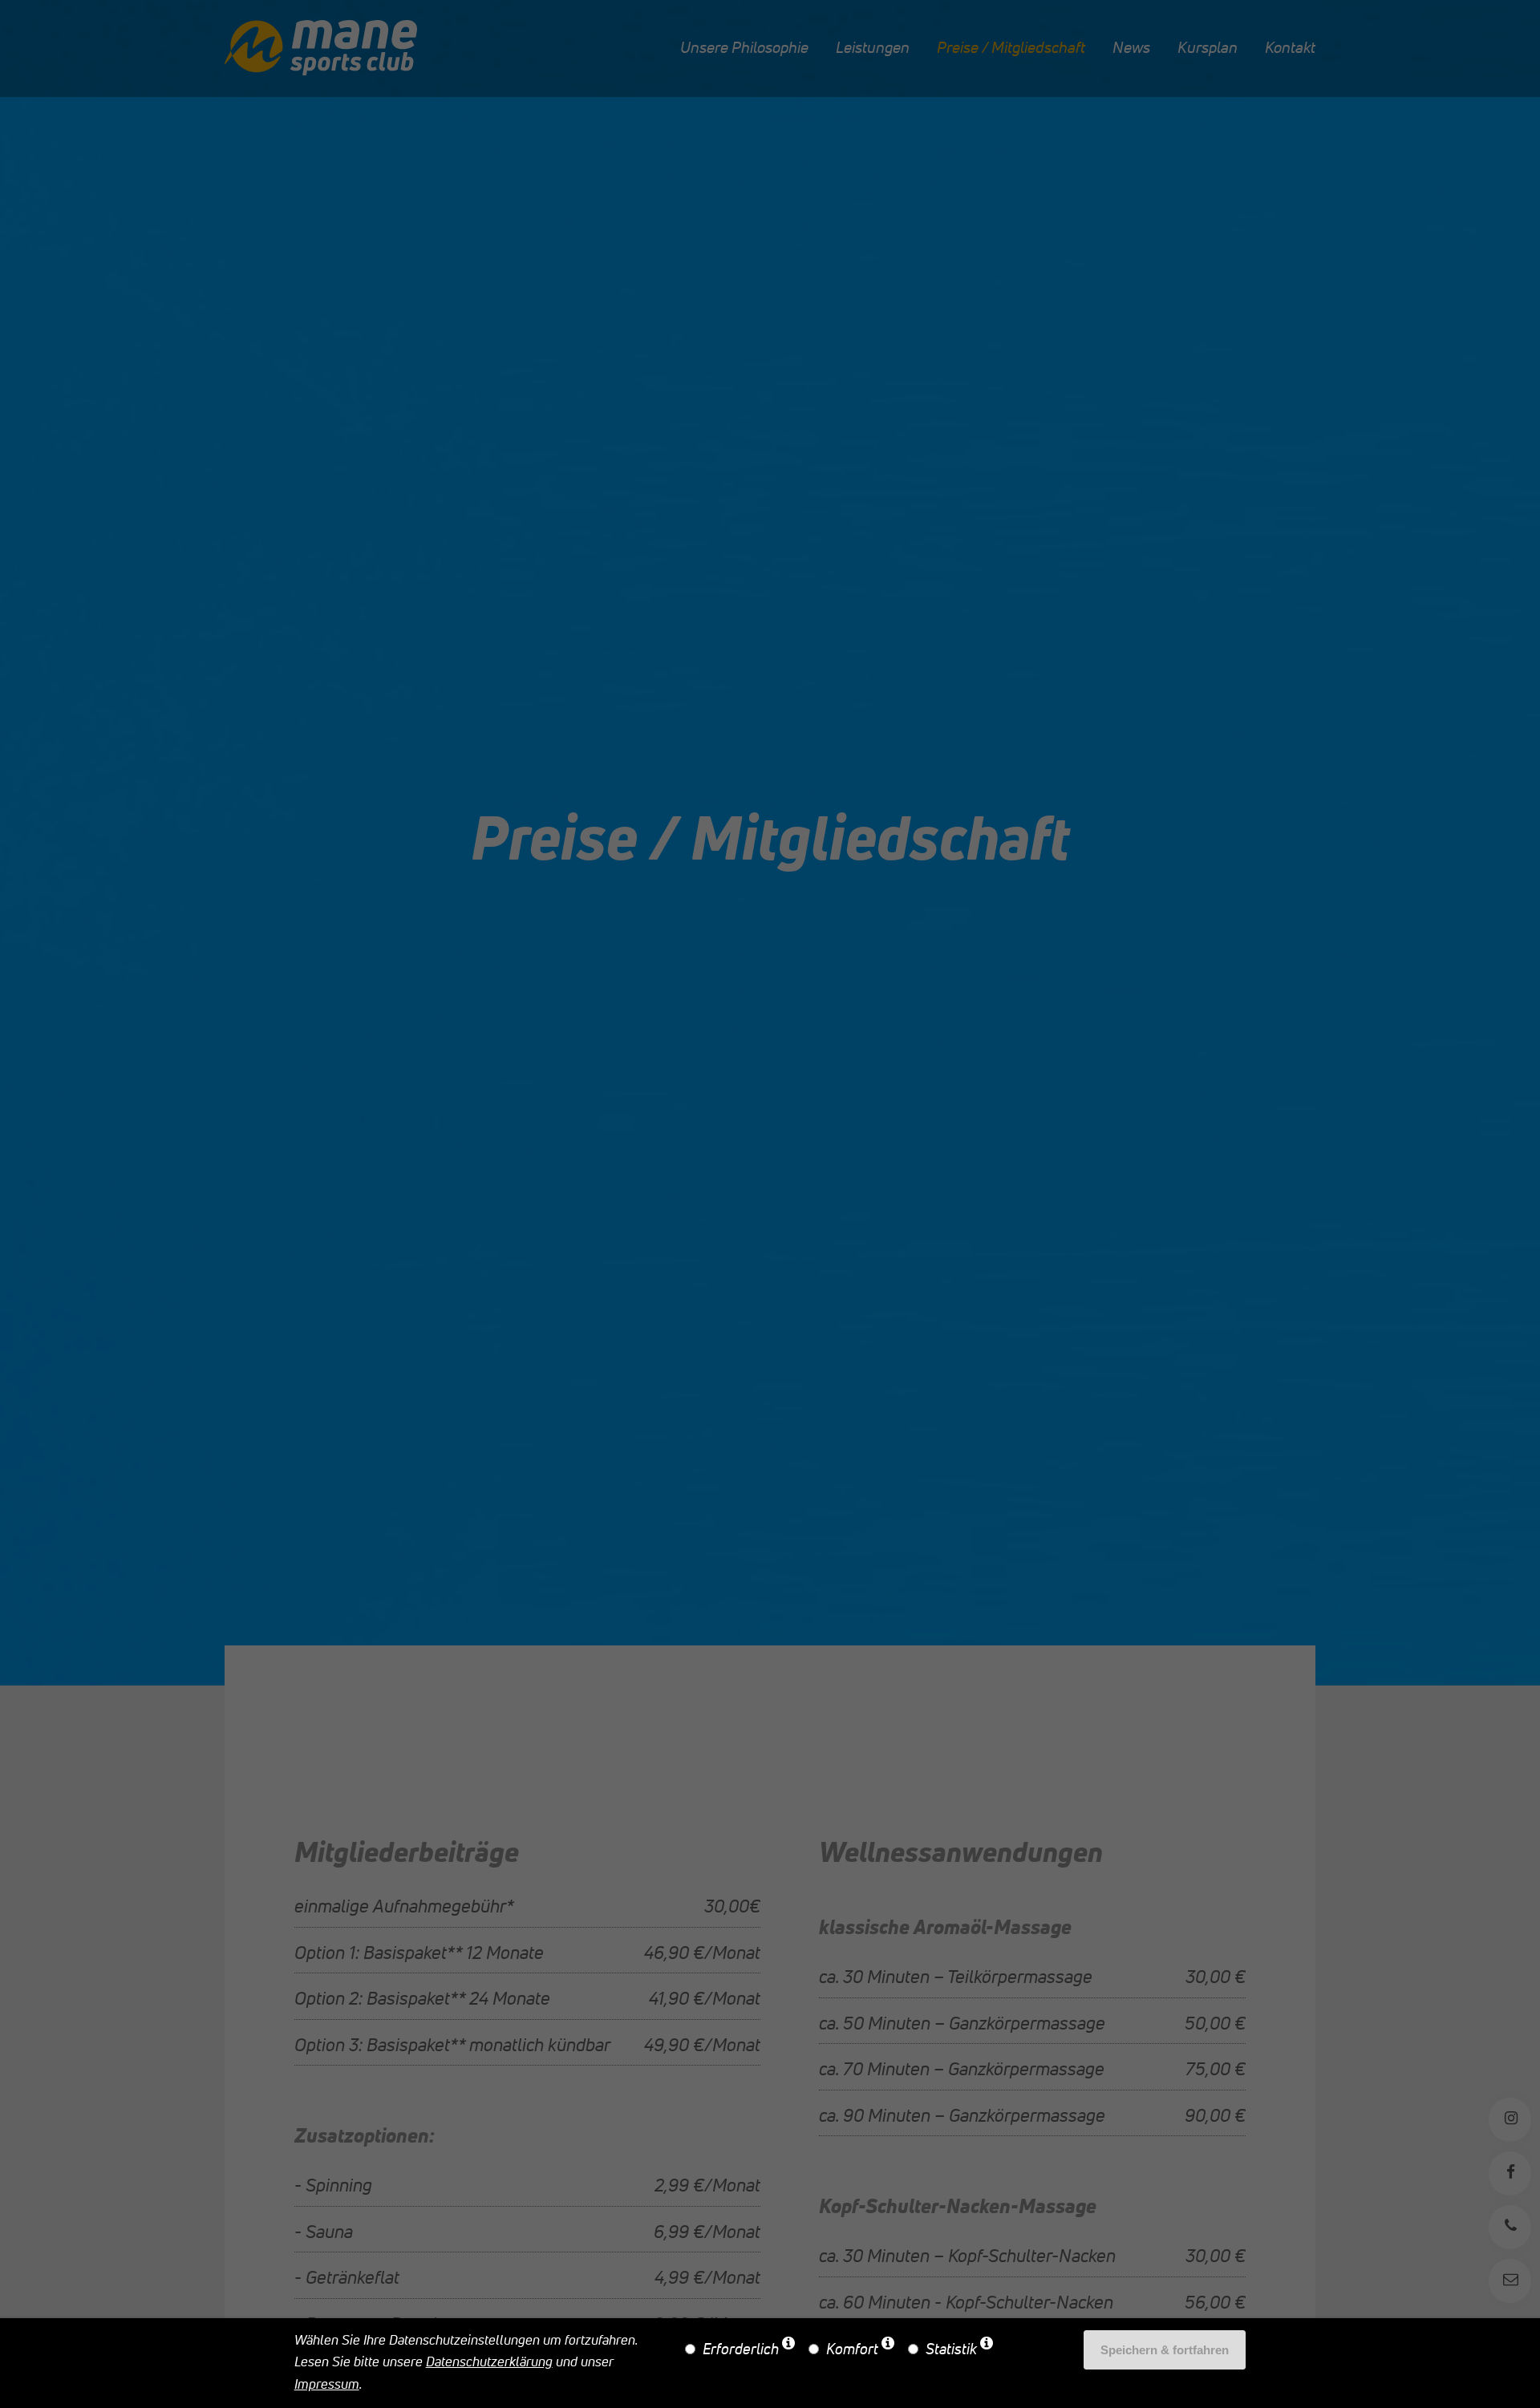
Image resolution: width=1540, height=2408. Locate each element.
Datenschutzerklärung (489, 2363)
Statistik (951, 2350)
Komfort (852, 2350)
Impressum (327, 2385)
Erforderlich (741, 2350)
